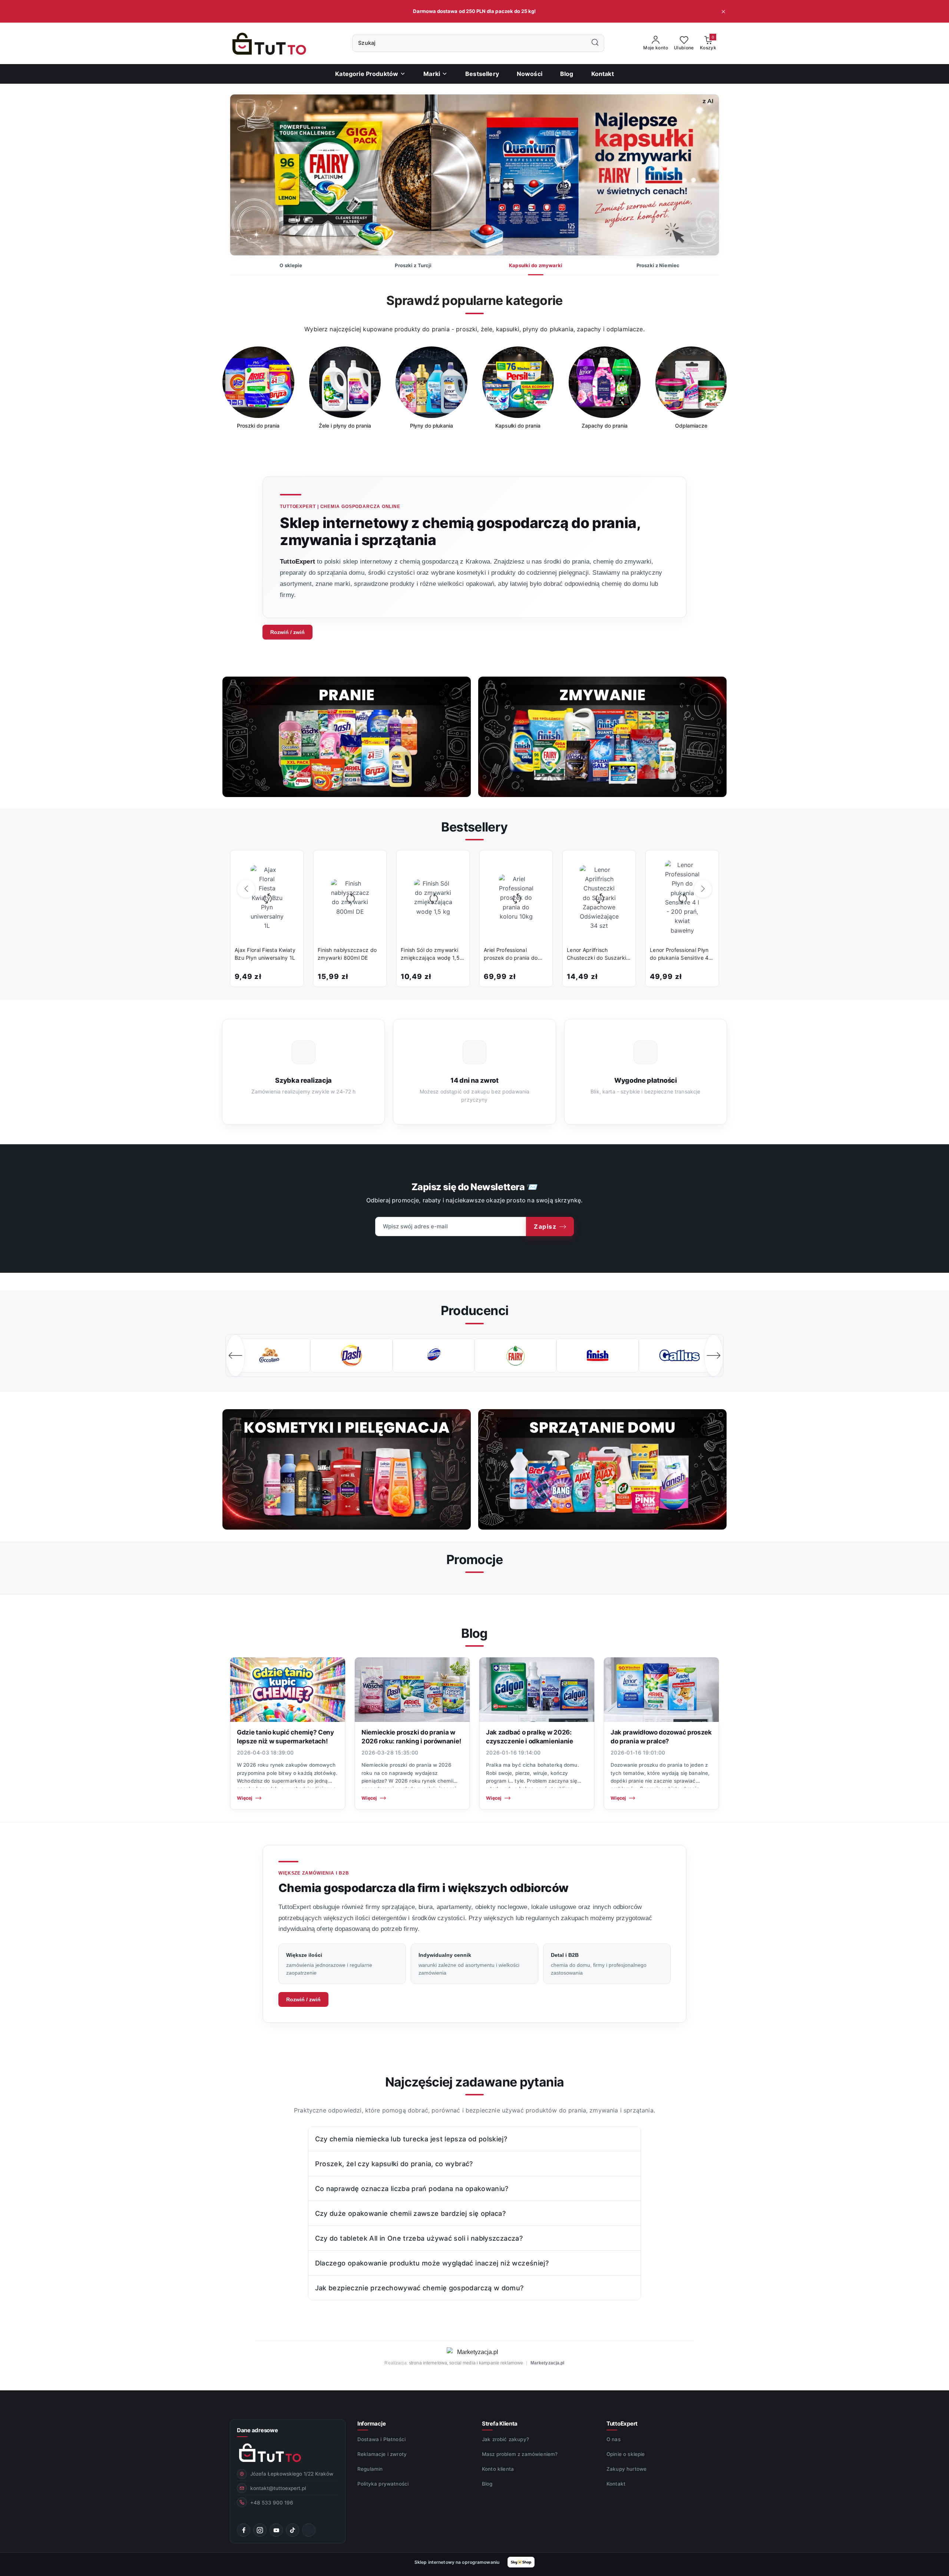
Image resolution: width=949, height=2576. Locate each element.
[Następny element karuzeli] (714, 1355)
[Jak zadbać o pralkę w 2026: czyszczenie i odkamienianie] (537, 1690)
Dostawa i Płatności (381, 2439)
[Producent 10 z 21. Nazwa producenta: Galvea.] (597, 1355)
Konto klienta (498, 2469)
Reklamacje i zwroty (382, 2454)
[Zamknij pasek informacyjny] (723, 11)
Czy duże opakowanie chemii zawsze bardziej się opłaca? (410, 2213)
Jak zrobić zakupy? (505, 2439)
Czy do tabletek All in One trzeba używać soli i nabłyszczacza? (419, 2238)
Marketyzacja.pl (548, 2363)
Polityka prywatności (383, 2484)
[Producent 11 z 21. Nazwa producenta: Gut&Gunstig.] (680, 1355)
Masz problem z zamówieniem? (520, 2454)
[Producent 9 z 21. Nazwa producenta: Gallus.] (515, 1355)
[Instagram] (260, 2530)
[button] (435, 74)
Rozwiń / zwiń (287, 632)
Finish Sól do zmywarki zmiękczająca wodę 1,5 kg (430, 954)
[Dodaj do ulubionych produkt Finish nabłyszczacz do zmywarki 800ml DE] (373, 864)
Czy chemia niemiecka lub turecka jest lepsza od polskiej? (411, 2139)
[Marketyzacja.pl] (474, 2352)
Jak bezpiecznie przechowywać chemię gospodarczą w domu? (419, 2288)
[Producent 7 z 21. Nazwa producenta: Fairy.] (351, 1355)
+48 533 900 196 (272, 2503)
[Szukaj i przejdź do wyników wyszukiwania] (595, 43)
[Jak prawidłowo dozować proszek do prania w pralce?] (661, 1690)
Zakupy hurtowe (626, 2469)
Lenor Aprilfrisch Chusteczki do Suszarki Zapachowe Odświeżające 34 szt (596, 954)
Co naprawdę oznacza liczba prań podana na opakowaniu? (412, 2189)
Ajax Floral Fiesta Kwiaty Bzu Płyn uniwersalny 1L (265, 954)
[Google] (309, 2530)
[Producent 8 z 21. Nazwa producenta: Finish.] (434, 1355)
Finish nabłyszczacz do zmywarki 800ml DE (347, 954)
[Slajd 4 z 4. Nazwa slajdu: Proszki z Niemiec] (474, 175)
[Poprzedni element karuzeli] (235, 1355)
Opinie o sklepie (626, 2454)
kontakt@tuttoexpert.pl (278, 2488)
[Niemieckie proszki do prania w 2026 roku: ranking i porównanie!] (412, 1690)
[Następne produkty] (703, 889)
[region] (474, 393)
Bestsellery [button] (474, 827)
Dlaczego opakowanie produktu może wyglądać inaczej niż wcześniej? (432, 2263)
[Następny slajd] (702, 175)
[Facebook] (244, 2530)
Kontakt (616, 2484)
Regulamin (370, 2469)
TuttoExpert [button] (622, 2424)
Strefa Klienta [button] (500, 2424)
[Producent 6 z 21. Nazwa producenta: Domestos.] (269, 1355)
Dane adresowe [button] (257, 2430)
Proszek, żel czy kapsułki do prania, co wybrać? (394, 2164)
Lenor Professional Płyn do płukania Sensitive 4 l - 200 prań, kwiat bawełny (681, 954)
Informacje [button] (371, 2424)
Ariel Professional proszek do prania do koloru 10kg (511, 954)
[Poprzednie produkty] (246, 889)
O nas (614, 2439)
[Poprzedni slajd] (247, 175)
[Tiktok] (292, 2530)
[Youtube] (276, 2530)
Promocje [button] (474, 1559)
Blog (487, 2484)
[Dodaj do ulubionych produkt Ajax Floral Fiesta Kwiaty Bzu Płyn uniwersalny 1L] (290, 864)
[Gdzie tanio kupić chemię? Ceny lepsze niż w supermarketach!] (288, 1690)
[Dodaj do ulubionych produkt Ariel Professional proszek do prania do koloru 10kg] (539, 864)
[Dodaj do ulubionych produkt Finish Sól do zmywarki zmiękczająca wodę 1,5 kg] (456, 864)
